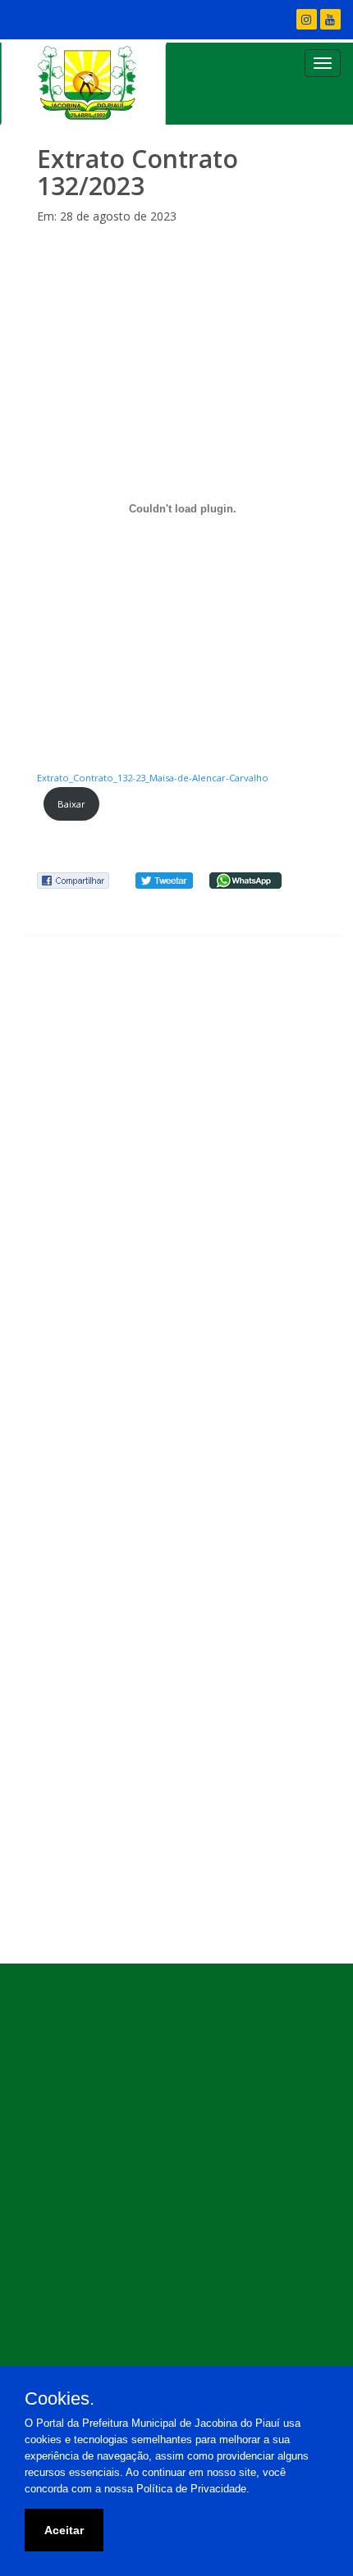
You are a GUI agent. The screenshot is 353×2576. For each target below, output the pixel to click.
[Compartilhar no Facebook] (73, 879)
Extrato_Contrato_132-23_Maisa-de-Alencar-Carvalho (153, 778)
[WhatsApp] (245, 879)
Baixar (71, 804)
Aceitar (64, 2530)
